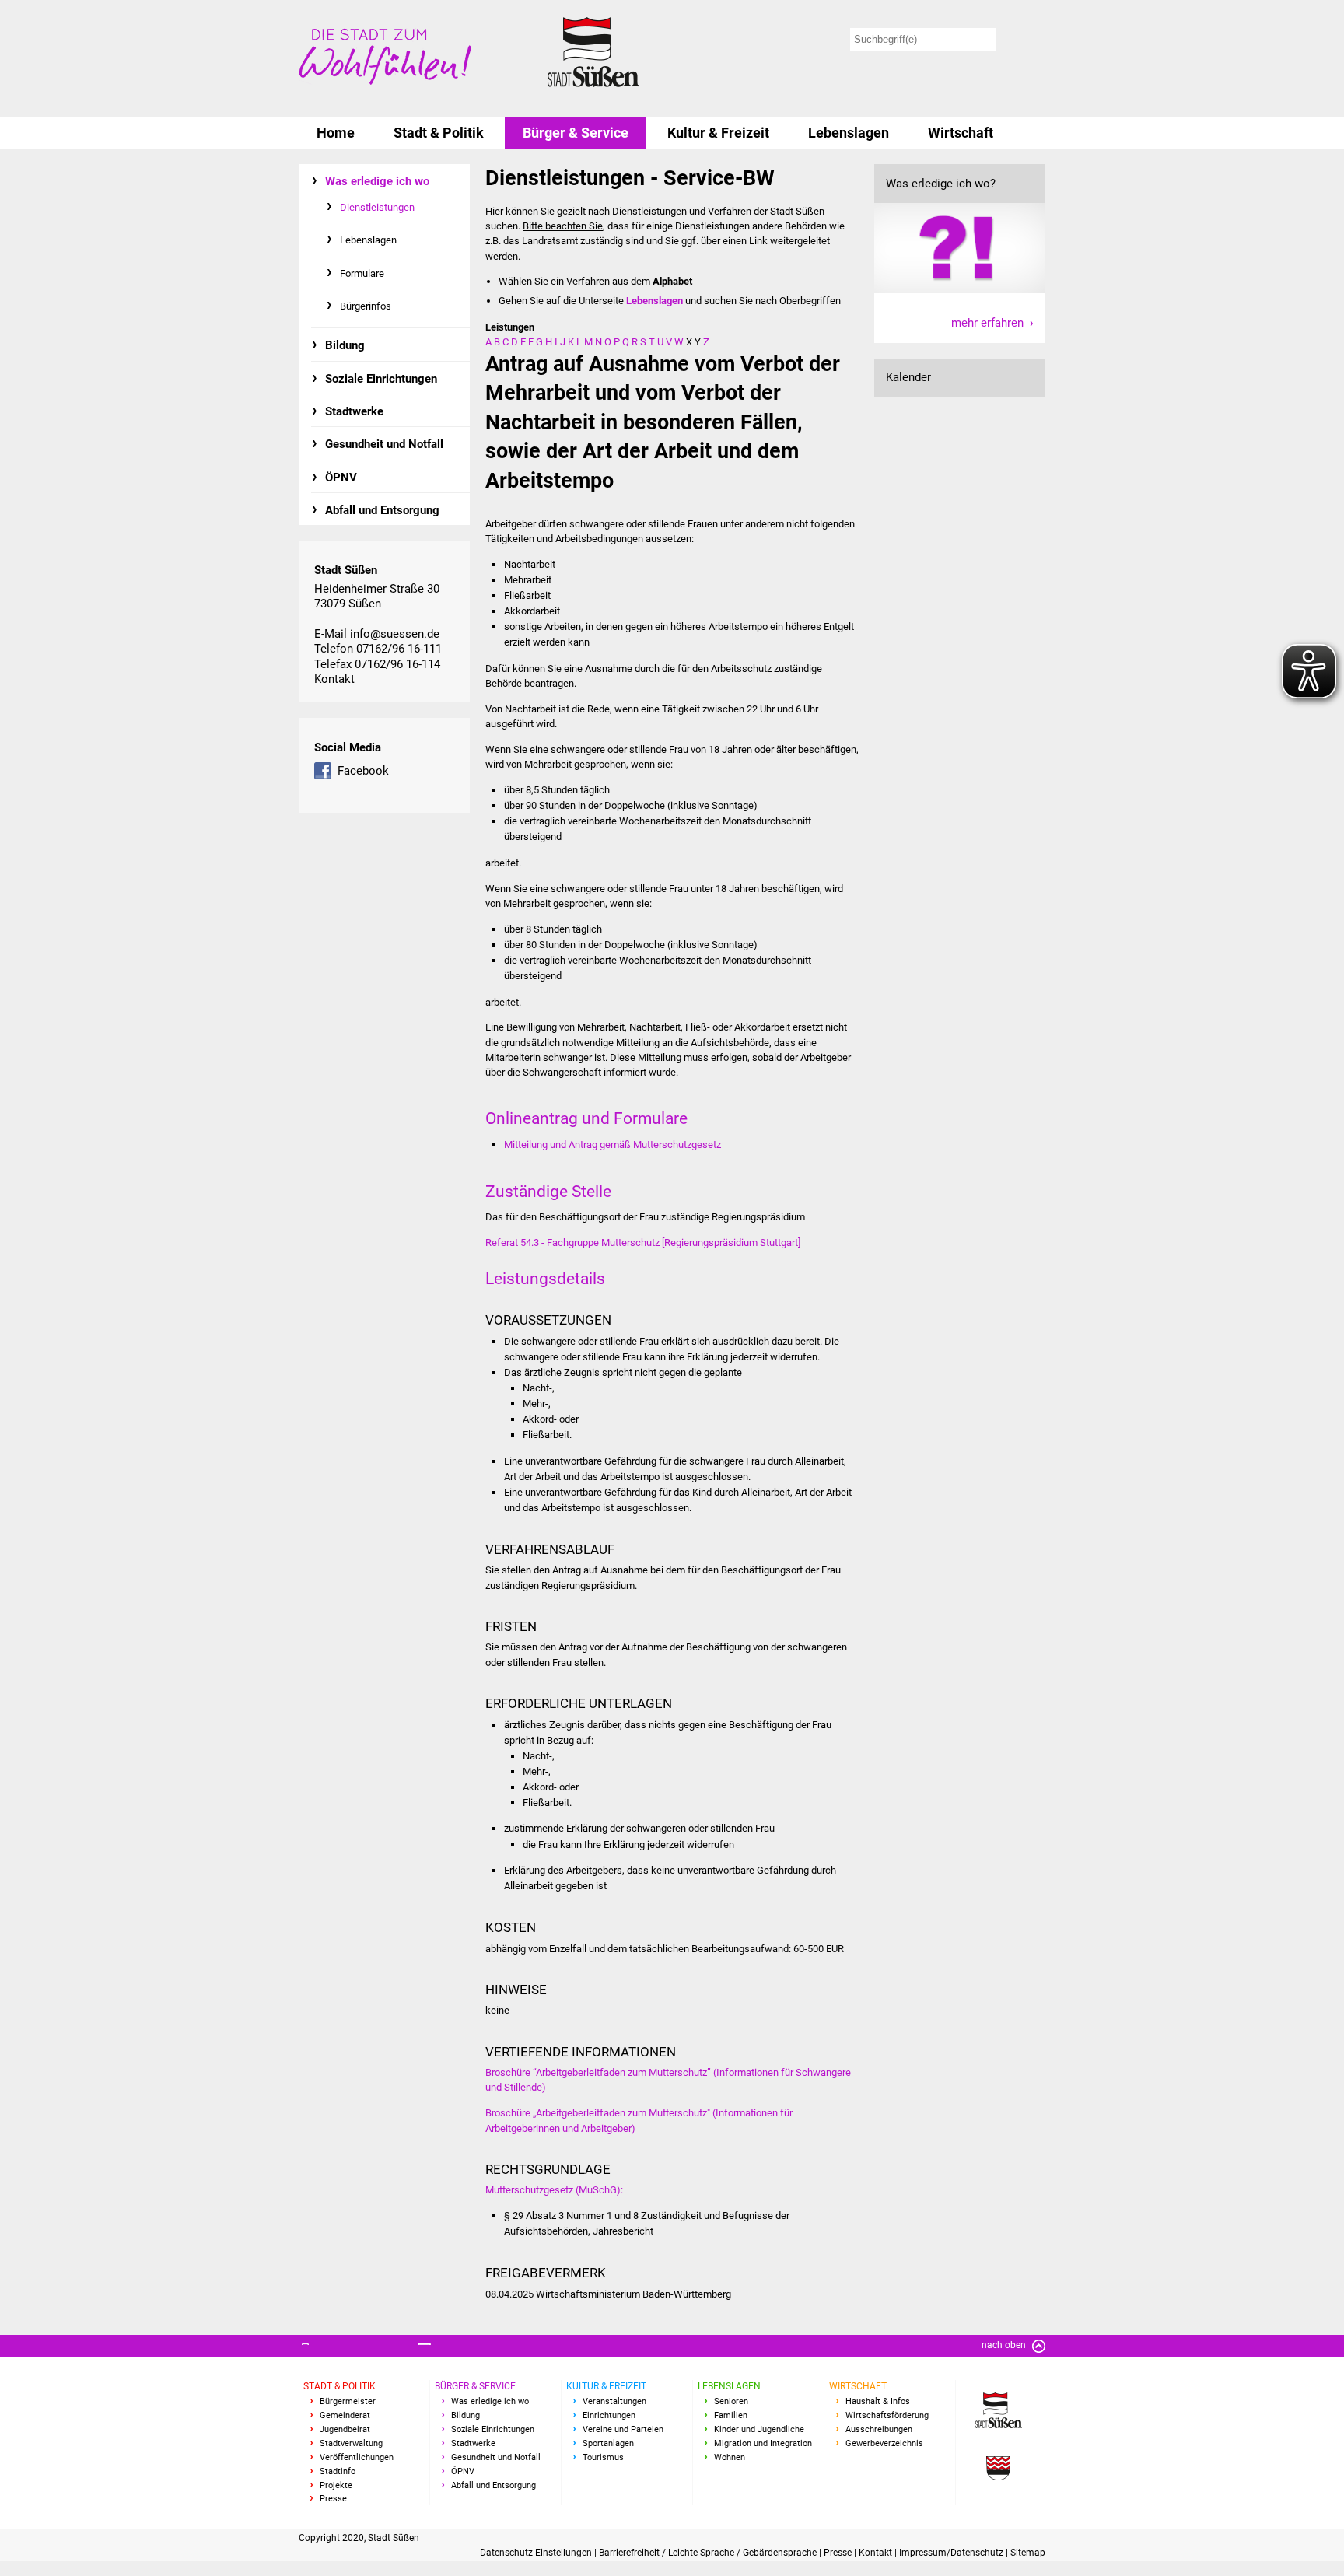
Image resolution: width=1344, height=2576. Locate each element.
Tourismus (603, 2457)
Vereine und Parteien (623, 2429)
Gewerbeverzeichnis (884, 2443)
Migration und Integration (763, 2443)
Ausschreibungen (879, 2429)
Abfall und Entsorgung (382, 510)
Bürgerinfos (366, 306)
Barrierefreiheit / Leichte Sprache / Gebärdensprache (709, 2553)
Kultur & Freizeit (718, 133)
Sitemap (1028, 2553)
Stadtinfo (338, 2471)
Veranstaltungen (614, 2401)
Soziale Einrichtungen (381, 379)
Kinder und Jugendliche (759, 2429)
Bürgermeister (348, 2401)
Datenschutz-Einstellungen (537, 2553)
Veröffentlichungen (357, 2457)
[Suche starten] (1023, 39)
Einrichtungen (609, 2415)
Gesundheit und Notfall (384, 444)
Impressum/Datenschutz (952, 2553)
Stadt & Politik (439, 133)
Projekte (336, 2485)
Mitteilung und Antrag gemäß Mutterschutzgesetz (612, 1144)
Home (336, 133)
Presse (333, 2499)
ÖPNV (341, 478)
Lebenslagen (849, 133)
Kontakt (334, 679)
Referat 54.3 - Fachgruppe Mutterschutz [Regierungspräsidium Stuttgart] (643, 1242)
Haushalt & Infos (878, 2401)
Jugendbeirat (345, 2429)
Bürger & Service (576, 133)
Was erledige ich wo (377, 181)
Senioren (731, 2401)
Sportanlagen (608, 2443)
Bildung (345, 345)
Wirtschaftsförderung (887, 2415)
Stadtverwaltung (351, 2443)
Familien (731, 2415)
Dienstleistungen (377, 207)
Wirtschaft (961, 133)
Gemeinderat (345, 2415)
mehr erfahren (987, 323)
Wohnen (730, 2457)
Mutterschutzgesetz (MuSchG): (554, 2190)
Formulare (362, 273)
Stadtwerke (354, 411)
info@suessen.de (395, 634)
